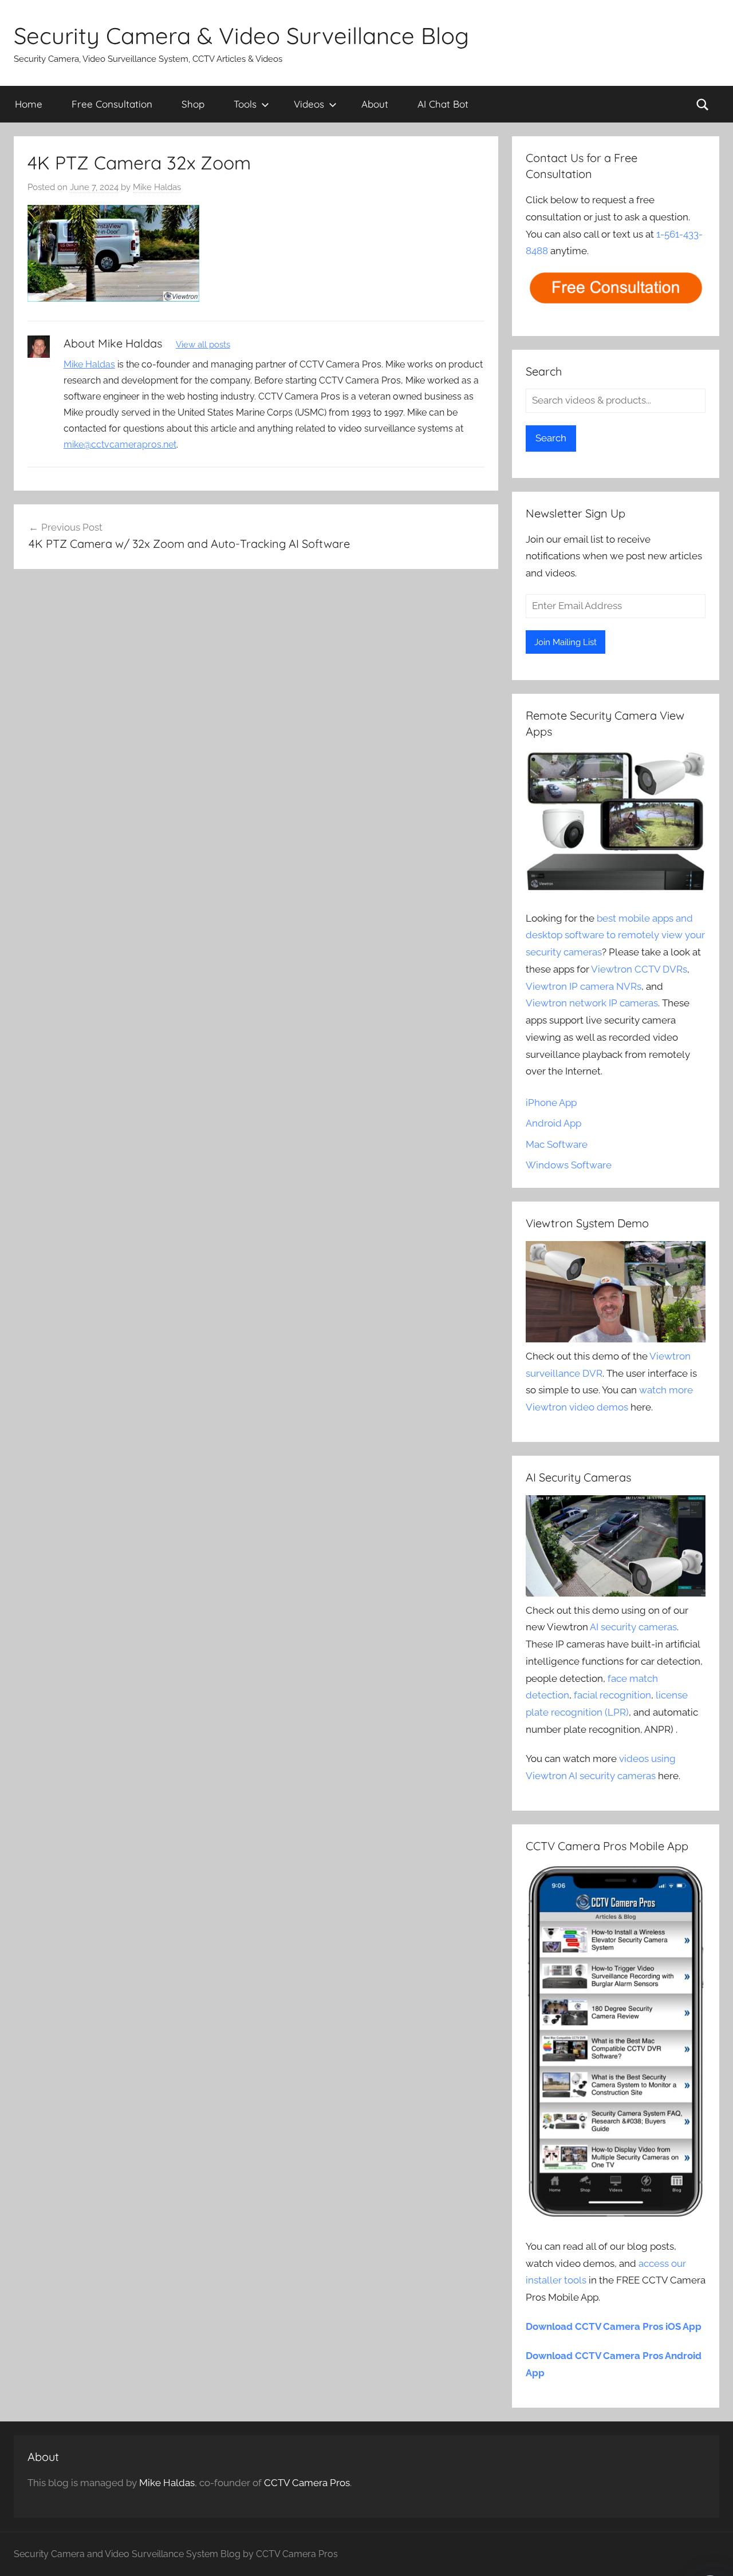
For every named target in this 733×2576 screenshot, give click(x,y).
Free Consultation (112, 104)
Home (29, 104)
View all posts (203, 345)
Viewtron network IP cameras (592, 1003)
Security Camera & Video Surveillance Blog (241, 35)
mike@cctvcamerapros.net (120, 445)
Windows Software (569, 1165)
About (375, 104)
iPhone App (551, 1103)
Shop (193, 104)
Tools (245, 104)
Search (551, 438)
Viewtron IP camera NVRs (584, 986)
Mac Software (557, 1144)
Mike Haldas (157, 187)
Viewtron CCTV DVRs (639, 969)
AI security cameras (633, 1627)
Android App (553, 1123)
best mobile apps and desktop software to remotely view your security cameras (615, 935)
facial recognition (612, 1695)
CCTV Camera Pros (307, 2483)
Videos (309, 104)
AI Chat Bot (443, 104)
